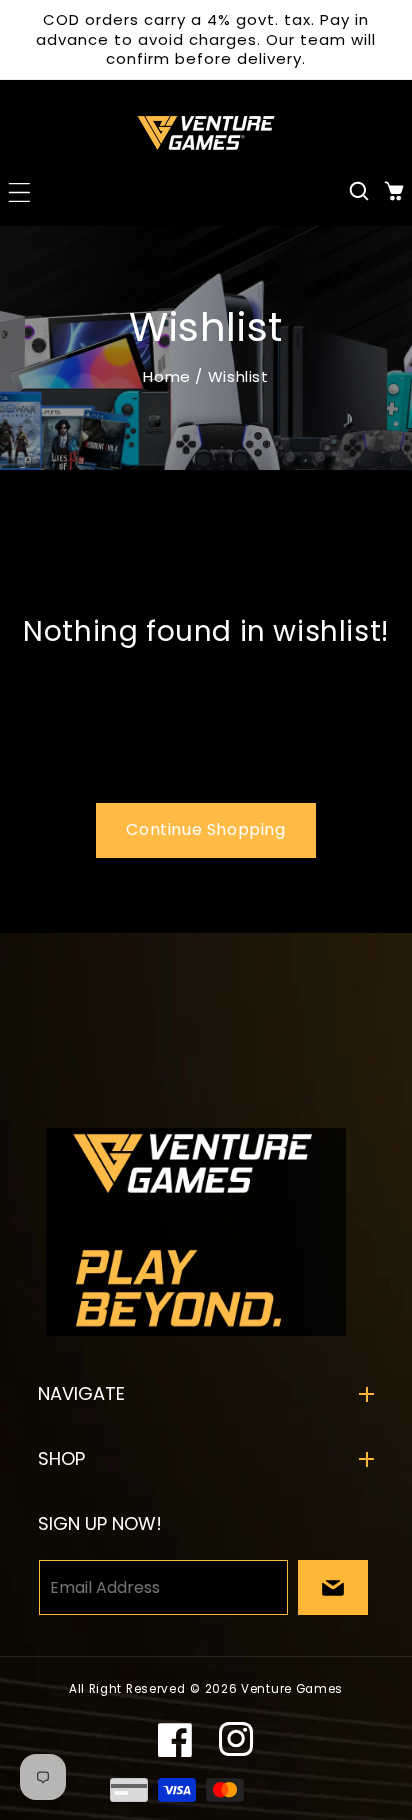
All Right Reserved (127, 1689)
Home (166, 376)
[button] (18, 191)
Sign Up (333, 1587)
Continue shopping (205, 829)
